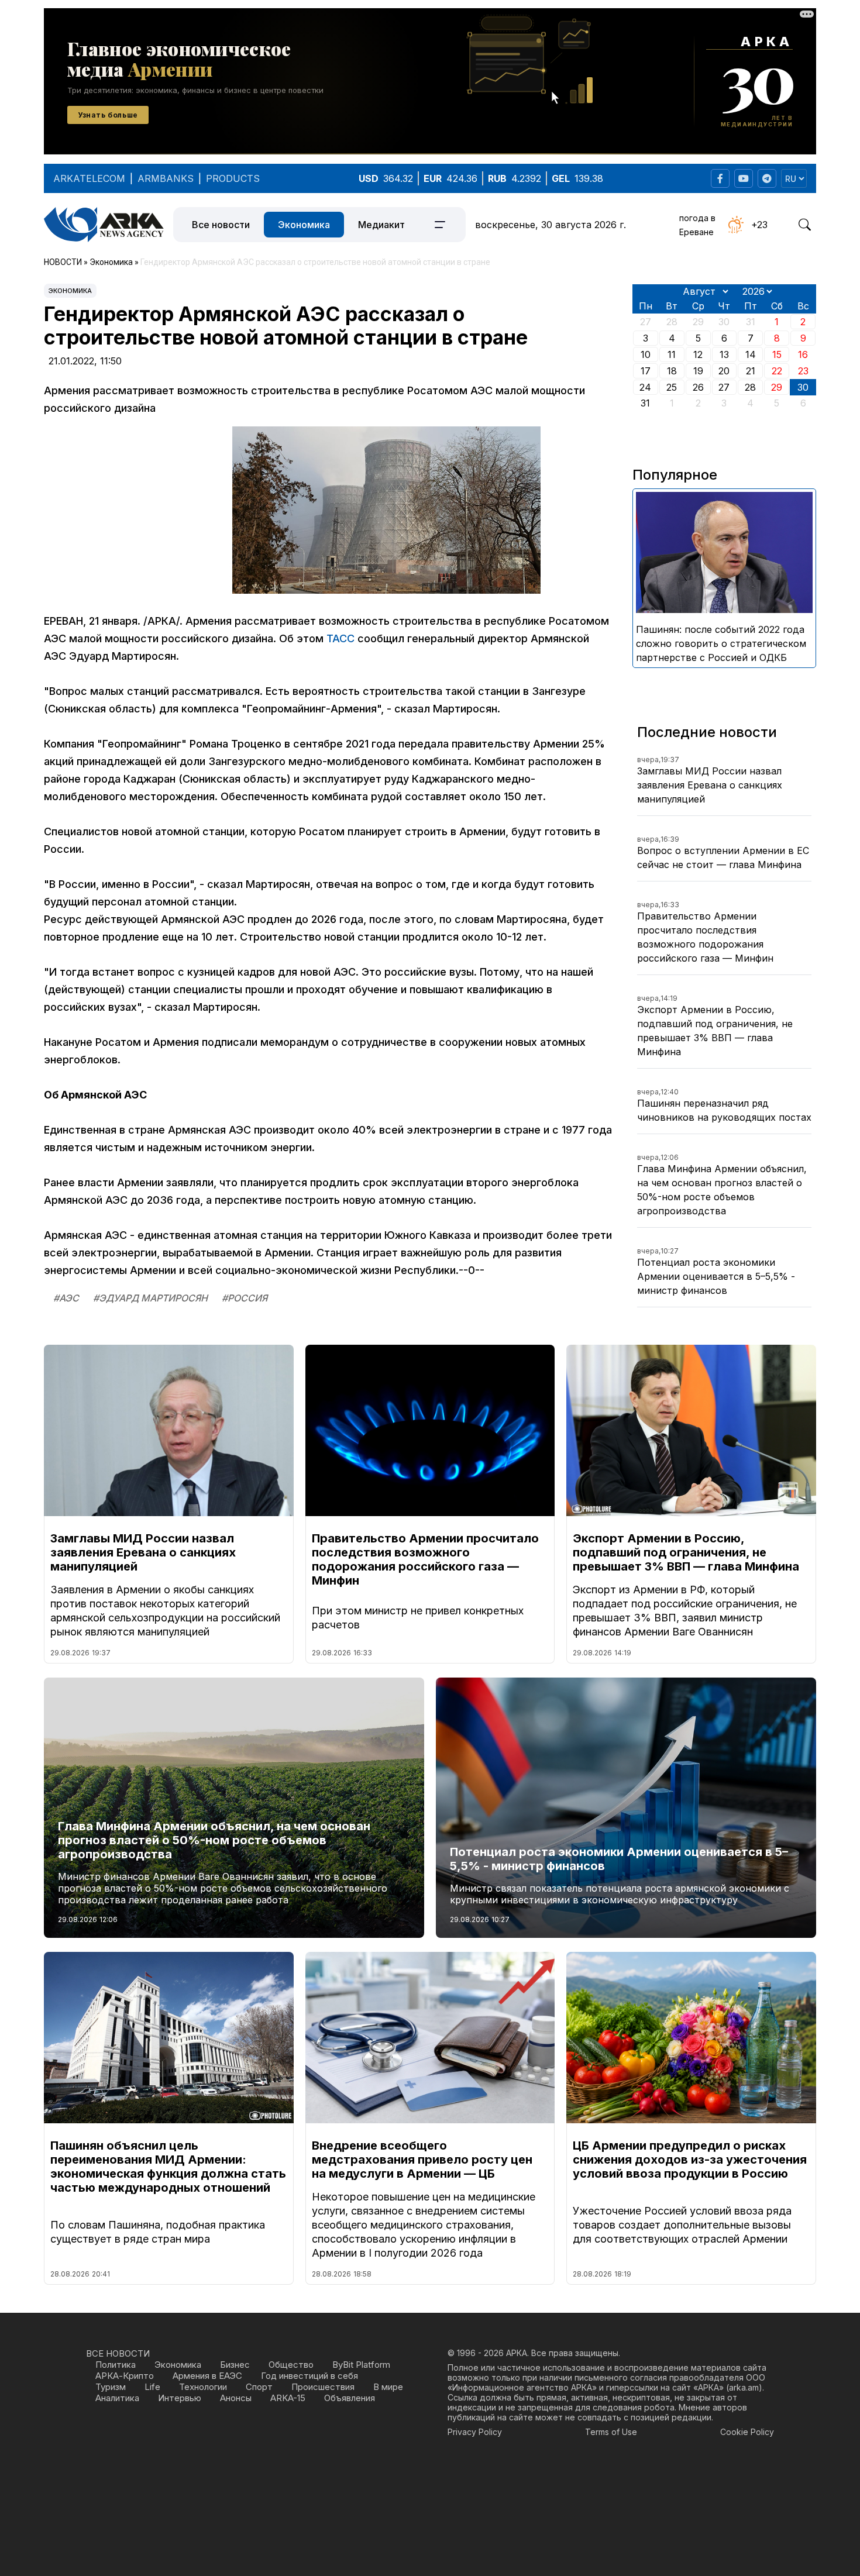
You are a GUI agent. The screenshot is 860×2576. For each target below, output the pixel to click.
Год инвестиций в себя (309, 2376)
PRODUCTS (233, 178)
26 (698, 387)
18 (672, 371)
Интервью (180, 2398)
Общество (291, 2365)
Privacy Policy (475, 2432)
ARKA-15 (288, 2398)
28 (750, 387)
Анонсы (236, 2398)
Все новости (221, 225)
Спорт (259, 2387)
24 (645, 387)
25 (672, 387)
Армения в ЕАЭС (207, 2376)
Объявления (350, 2398)
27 (724, 387)
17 (646, 371)
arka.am (744, 2387)
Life (152, 2387)
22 (777, 371)
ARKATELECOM (89, 178)
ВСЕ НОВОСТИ (118, 2353)
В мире (388, 2387)
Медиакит (381, 225)
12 (698, 354)
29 (777, 387)
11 (672, 354)
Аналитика (117, 2398)
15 (777, 354)
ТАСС (340, 638)
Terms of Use (611, 2432)
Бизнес (235, 2365)
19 (698, 371)
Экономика (304, 225)
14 (751, 354)
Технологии (203, 2387)
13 (724, 354)
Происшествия (323, 2387)
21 (751, 371)
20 (724, 371)
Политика (116, 2365)
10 (646, 354)
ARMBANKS (166, 178)
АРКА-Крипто (125, 2376)
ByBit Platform (361, 2365)
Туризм (111, 2387)
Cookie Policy (747, 2432)
